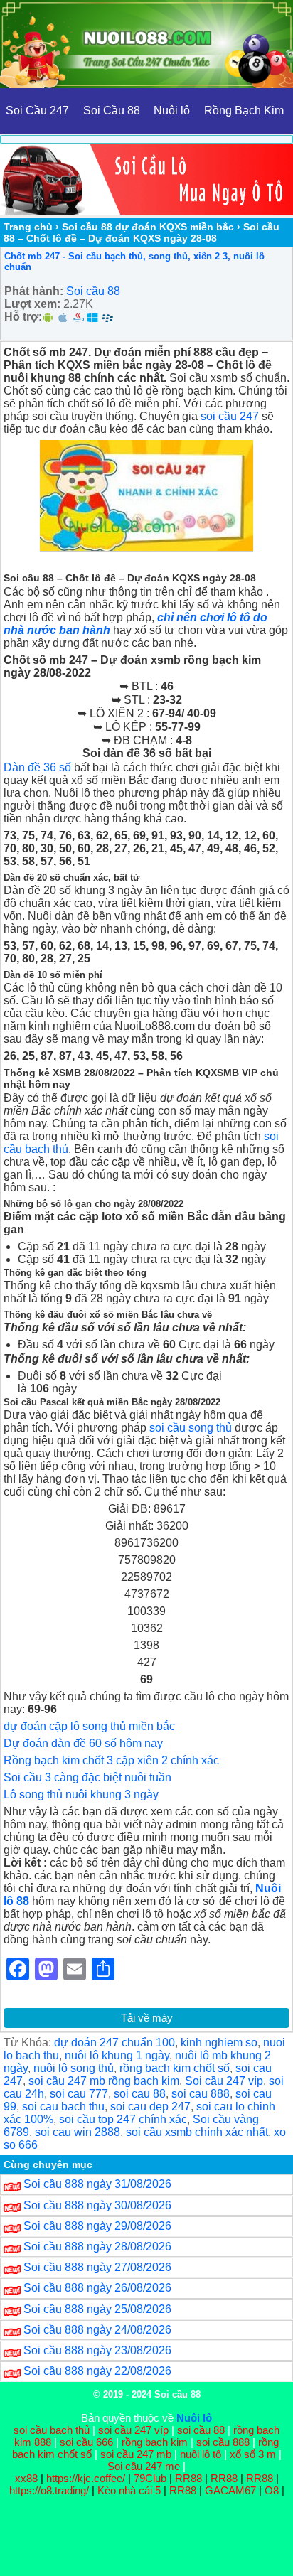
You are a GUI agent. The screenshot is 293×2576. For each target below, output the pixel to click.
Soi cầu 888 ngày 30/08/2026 (97, 2205)
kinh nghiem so (219, 2043)
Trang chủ (28, 227)
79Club (150, 2478)
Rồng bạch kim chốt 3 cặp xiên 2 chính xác (111, 1760)
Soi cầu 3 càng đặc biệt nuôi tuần (87, 1777)
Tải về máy (147, 2018)
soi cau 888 (201, 2094)
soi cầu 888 (223, 2442)
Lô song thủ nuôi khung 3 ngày (81, 1794)
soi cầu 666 (86, 2442)
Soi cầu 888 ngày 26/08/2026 (97, 2288)
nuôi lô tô (201, 2454)
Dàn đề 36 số (37, 767)
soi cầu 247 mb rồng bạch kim (104, 2081)
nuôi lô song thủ (74, 2068)
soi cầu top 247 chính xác (123, 2119)
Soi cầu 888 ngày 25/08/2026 (97, 2309)
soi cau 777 (79, 2094)
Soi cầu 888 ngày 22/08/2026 (97, 2371)
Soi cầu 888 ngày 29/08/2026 (97, 2226)
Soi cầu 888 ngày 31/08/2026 (97, 2184)
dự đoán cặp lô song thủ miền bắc (89, 1726)
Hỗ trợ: (23, 317)
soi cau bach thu (63, 2107)
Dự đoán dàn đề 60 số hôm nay (83, 1743)
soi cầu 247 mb (136, 2454)
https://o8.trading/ (49, 2490)
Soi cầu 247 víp (224, 2081)
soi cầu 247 (230, 416)
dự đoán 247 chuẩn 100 (114, 2043)
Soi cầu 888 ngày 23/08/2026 (97, 2350)
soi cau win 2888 (78, 2132)
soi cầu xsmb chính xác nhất (197, 2132)
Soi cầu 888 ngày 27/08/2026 (97, 2267)
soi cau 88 (140, 2094)
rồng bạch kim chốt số (175, 2068)
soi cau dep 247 (150, 2107)
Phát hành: (34, 291)
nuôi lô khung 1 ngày (117, 2055)
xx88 (28, 2478)
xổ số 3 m (253, 2454)
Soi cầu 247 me (144, 2466)
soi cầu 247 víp (133, 2430)
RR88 (188, 2478)
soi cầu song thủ (191, 1428)
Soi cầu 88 (93, 291)
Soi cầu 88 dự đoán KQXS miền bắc (148, 227)
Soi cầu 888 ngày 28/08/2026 (97, 2247)
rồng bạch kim (155, 2442)
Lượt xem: (32, 304)
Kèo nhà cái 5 (129, 2490)
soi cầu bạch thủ (52, 2430)
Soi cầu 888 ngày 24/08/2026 (97, 2330)
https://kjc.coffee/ (86, 2478)
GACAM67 (230, 2490)
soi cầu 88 (201, 2430)
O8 (272, 2490)
